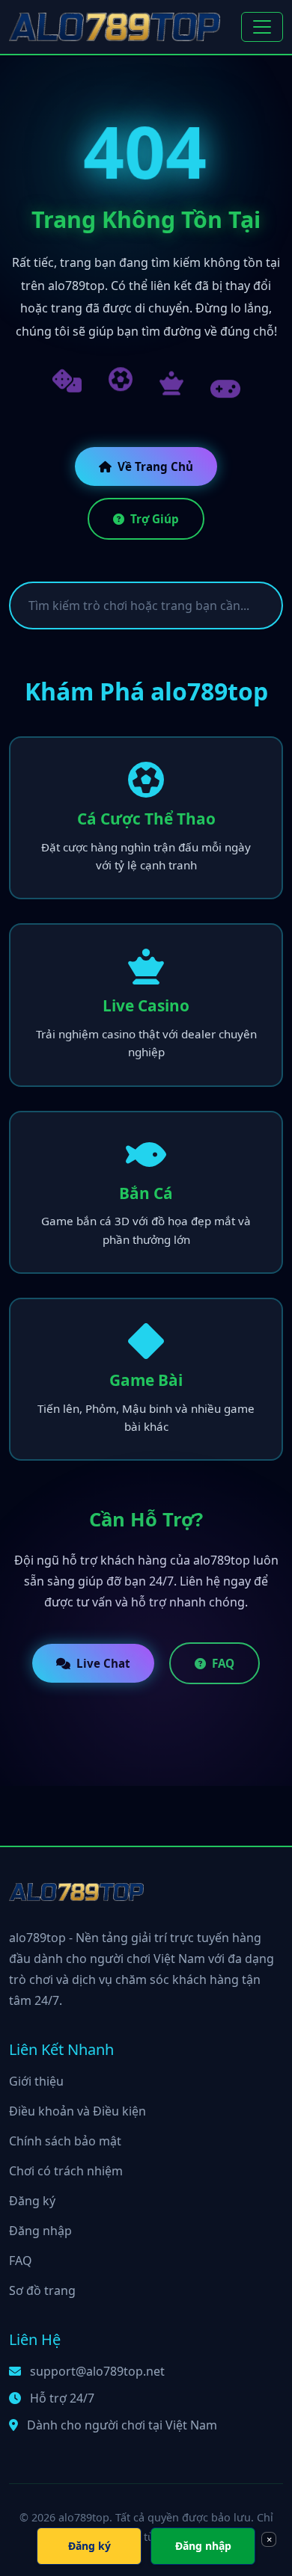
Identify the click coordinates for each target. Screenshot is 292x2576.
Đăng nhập (40, 2231)
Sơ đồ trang (42, 2290)
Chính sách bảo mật (65, 2141)
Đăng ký (32, 2201)
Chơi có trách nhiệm (66, 2171)
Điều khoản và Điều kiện (77, 2111)
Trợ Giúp (155, 519)
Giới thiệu (36, 2081)
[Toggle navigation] (262, 27)
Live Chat (103, 1663)
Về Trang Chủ (155, 466)
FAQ (223, 1663)
